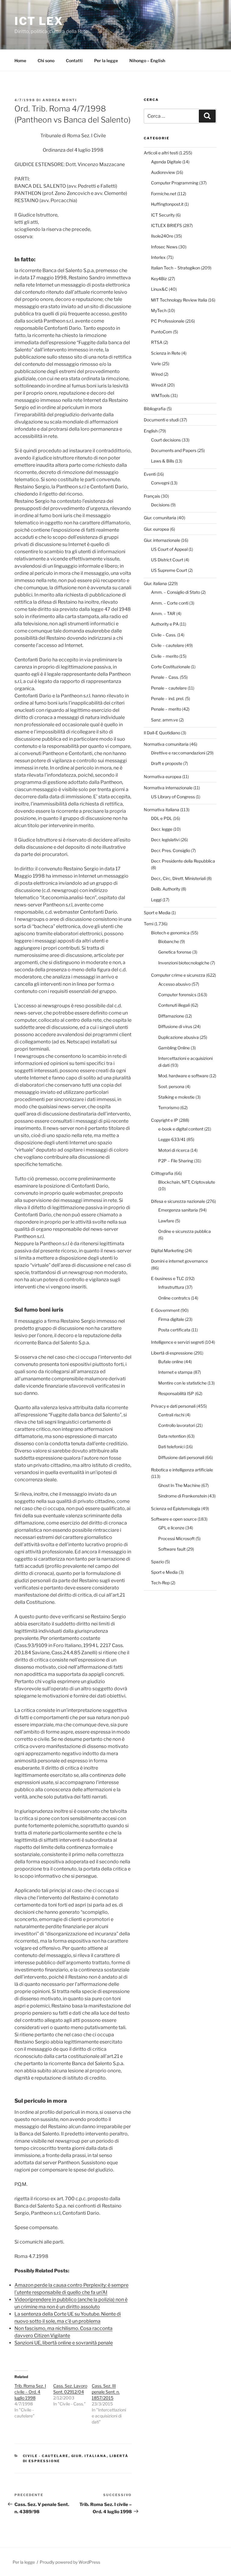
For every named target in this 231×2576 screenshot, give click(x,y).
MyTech (159, 310)
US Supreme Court (169, 570)
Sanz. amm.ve (165, 720)
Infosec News (164, 247)
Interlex (158, 257)
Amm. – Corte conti (170, 603)
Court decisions (166, 440)
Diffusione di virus (175, 1026)
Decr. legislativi (165, 840)
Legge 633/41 (172, 1139)
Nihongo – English (147, 61)
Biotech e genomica (170, 933)
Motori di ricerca (174, 1150)
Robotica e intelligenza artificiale (182, 1470)
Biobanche (169, 941)
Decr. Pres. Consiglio (171, 850)
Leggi (156, 900)
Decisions (160, 505)
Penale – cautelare (169, 688)
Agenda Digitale (166, 162)
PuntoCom (162, 332)
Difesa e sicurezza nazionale (178, 1201)
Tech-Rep (160, 1583)
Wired (157, 374)
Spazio (157, 1562)
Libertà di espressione (172, 1353)
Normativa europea (163, 777)
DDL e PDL (162, 818)
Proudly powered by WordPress (70, 2562)
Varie (156, 364)
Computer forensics (177, 995)
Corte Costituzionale (171, 667)
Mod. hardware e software (183, 1076)
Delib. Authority (166, 889)
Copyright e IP (165, 1120)
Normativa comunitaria (166, 744)
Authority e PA (165, 624)
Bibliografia (155, 409)
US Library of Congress (173, 797)
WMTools (160, 395)
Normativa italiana (162, 810)
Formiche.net (164, 194)
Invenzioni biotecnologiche (184, 963)
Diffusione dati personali (181, 1457)
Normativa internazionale (168, 788)
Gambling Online (174, 1048)
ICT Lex (39, 21)
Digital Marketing (167, 1250)
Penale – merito (166, 709)
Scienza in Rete (166, 353)
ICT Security (163, 215)
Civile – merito (165, 656)
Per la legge (106, 61)
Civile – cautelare (168, 645)
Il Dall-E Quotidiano (162, 733)
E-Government (165, 1310)
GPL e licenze (171, 1528)
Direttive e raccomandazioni (178, 753)
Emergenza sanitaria (178, 1210)
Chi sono (46, 61)
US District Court (167, 560)
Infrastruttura (171, 1287)
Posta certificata (174, 1330)
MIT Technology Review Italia (179, 300)
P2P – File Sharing (176, 1161)
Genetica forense (175, 952)
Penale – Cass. (165, 677)
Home (20, 61)
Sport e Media (157, 913)
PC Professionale (168, 321)
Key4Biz (159, 279)
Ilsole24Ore (162, 236)
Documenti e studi (161, 420)
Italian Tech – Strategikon (176, 268)
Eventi (150, 474)
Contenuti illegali (174, 1005)
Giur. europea (156, 529)
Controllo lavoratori (177, 1425)
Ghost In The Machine (179, 1485)
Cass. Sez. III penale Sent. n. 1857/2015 (106, 2392)
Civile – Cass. (164, 635)
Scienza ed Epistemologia (176, 1508)
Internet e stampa (175, 1372)
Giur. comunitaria (160, 518)
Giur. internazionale (162, 540)
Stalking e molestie (176, 1097)
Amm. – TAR (163, 613)
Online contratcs (174, 1298)
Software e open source (174, 1519)
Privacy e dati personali (173, 1406)
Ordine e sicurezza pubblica (185, 1231)
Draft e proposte (167, 763)
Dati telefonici (171, 1447)
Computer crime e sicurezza (178, 975)
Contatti (74, 61)
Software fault (172, 1549)
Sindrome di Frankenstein (183, 1496)
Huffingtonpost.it (167, 204)
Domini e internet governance (179, 1261)
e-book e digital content (181, 1129)
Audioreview (163, 172)
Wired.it (159, 385)
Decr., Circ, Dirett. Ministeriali (178, 878)
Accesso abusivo (174, 984)
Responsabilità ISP (176, 1393)
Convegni (160, 483)
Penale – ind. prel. (168, 698)
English (151, 431)
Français (152, 496)
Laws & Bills (163, 461)
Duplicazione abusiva (179, 1037)
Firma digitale (171, 1319)
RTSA (157, 342)
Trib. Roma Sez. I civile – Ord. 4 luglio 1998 (30, 2392)
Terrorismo (169, 1107)
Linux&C (159, 289)
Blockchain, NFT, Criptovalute (187, 1182)
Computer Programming (175, 183)
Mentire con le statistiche (182, 1383)
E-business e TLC (168, 1278)
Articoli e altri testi (161, 153)
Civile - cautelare (46, 2456)
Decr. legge (162, 829)
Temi (149, 924)
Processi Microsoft (176, 1538)
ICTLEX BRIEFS (166, 225)
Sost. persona (171, 1086)
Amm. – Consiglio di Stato (176, 592)
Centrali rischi (171, 1415)
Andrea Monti (60, 100)
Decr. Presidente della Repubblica (183, 861)
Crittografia (162, 1173)
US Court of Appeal (169, 549)
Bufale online (171, 1362)
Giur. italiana (89, 2456)
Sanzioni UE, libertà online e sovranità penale (64, 2343)
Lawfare (166, 1221)
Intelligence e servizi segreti (177, 1342)
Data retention (172, 1436)
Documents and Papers (174, 450)
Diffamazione (171, 1016)
